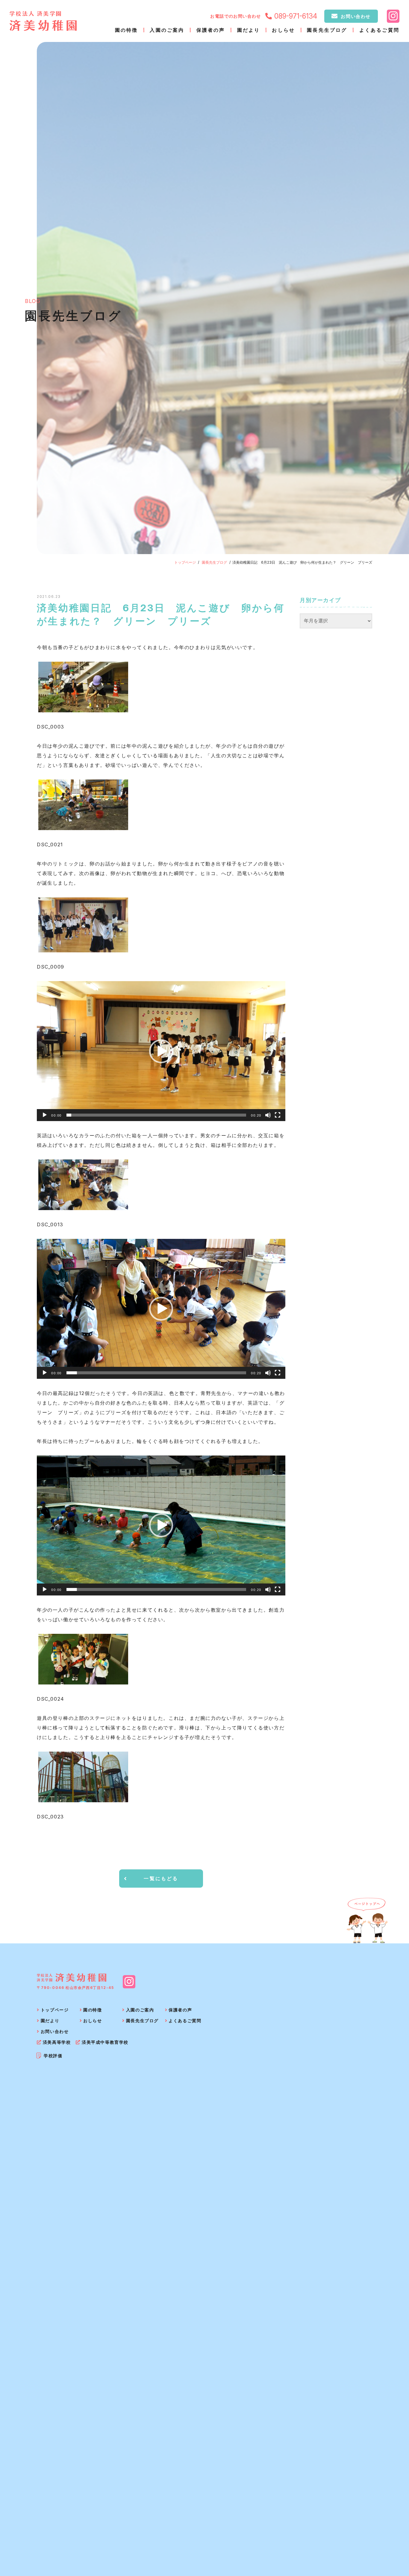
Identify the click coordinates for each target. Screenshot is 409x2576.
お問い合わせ (356, 16)
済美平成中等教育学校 (105, 2042)
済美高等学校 (57, 2042)
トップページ (185, 562)
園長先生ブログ (327, 30)
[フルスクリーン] (278, 1115)
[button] (161, 1051)
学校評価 (53, 2056)
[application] (161, 1051)
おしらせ (283, 30)
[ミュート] (268, 1115)
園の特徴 (127, 30)
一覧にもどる (161, 1878)
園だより (249, 30)
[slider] (156, 1115)
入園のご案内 (167, 30)
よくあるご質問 (379, 30)
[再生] (45, 1115)
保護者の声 (211, 30)
